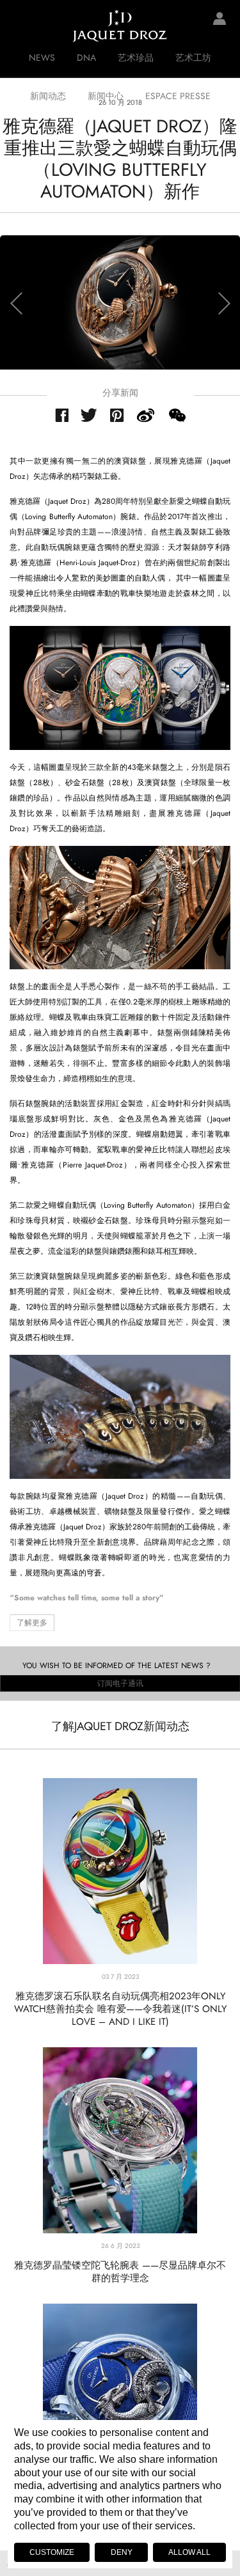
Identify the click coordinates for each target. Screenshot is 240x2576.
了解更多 (32, 1623)
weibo (146, 415)
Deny (122, 2552)
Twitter (89, 415)
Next (224, 303)
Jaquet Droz (19, 26)
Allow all (189, 2552)
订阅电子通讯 (120, 1683)
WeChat (177, 415)
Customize (52, 2552)
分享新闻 (120, 393)
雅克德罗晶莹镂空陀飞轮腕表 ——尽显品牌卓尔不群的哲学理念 (120, 2272)
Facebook (62, 415)
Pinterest (117, 415)
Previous (16, 303)
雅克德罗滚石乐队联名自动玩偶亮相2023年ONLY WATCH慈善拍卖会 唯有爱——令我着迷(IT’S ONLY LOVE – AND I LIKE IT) (120, 2009)
